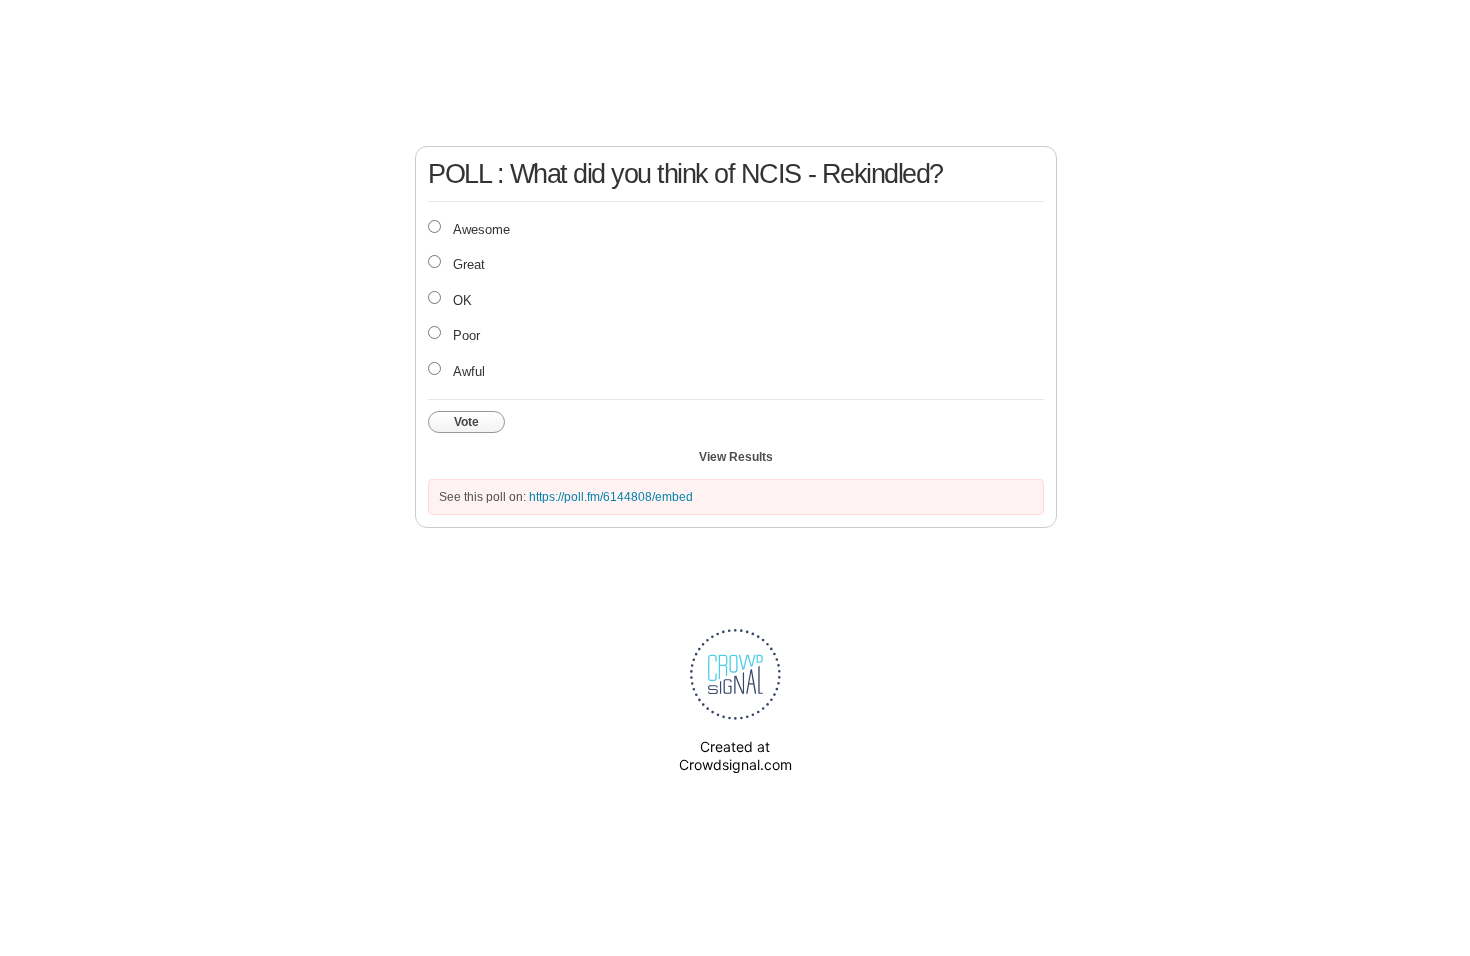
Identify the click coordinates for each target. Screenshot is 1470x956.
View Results (736, 457)
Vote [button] (466, 422)
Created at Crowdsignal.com (735, 755)
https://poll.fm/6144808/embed (611, 497)
